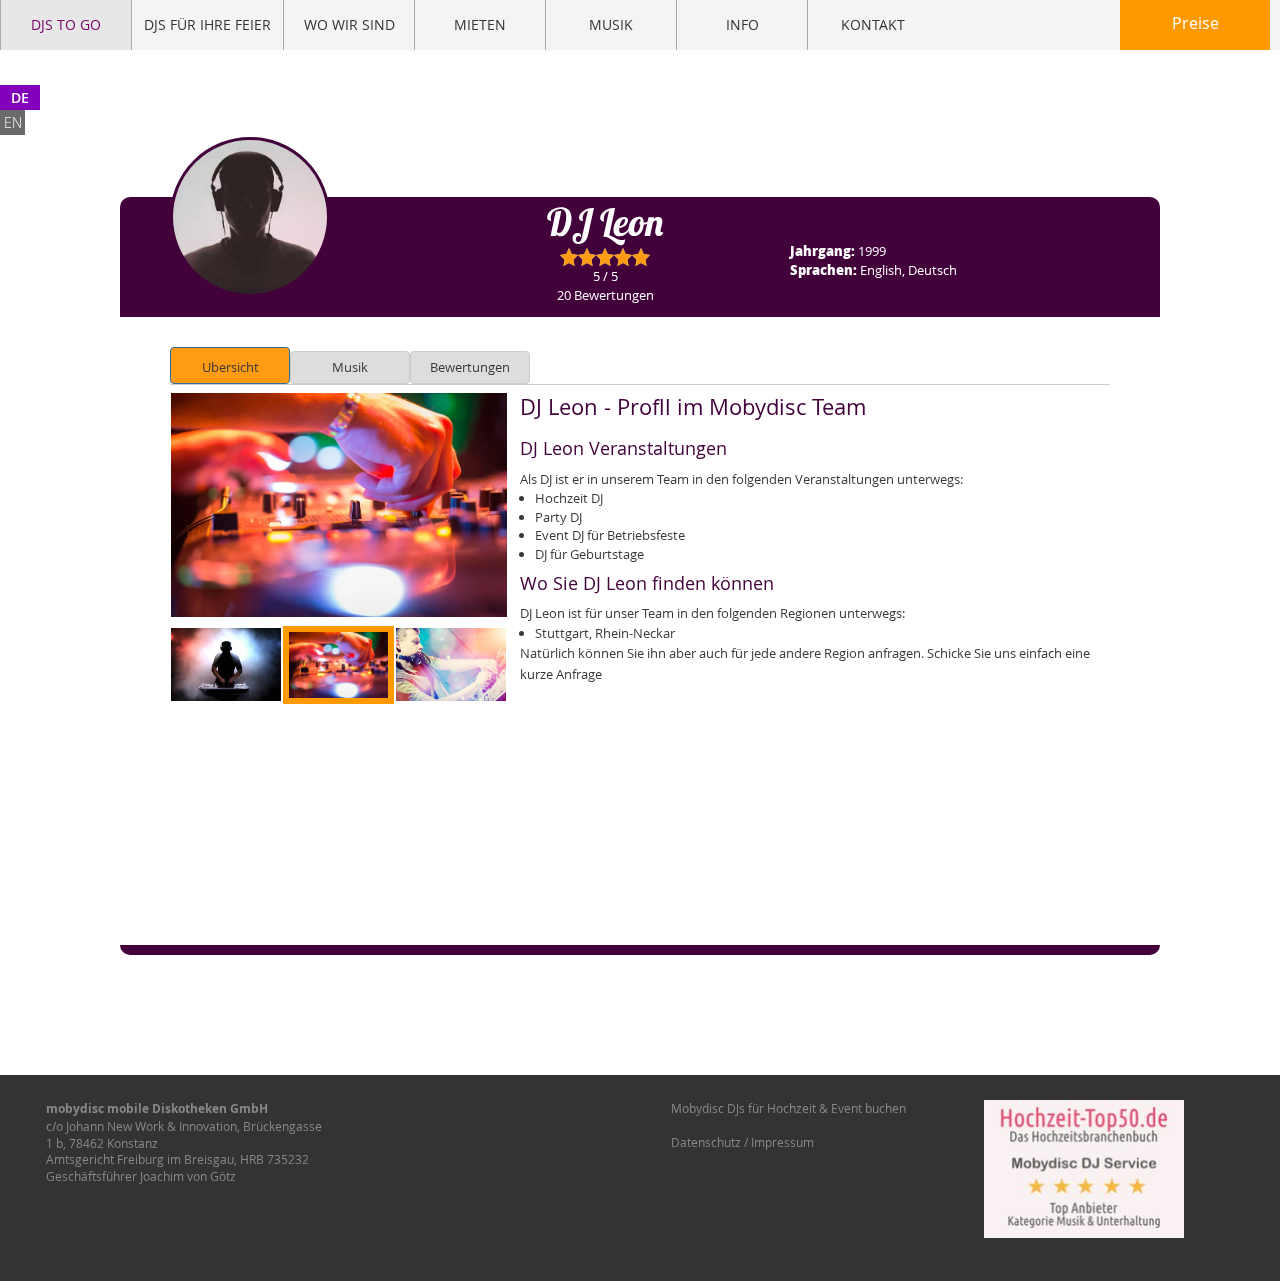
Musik (611, 24)
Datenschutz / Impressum (742, 1142)
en (13, 122)
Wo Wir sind (349, 24)
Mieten (480, 24)
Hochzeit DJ (569, 498)
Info (742, 24)
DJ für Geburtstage (589, 554)
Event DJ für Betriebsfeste (610, 535)
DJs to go (66, 24)
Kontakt (873, 24)
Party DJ (558, 517)
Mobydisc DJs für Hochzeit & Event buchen (788, 1108)
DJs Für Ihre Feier (207, 24)
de (20, 97)
